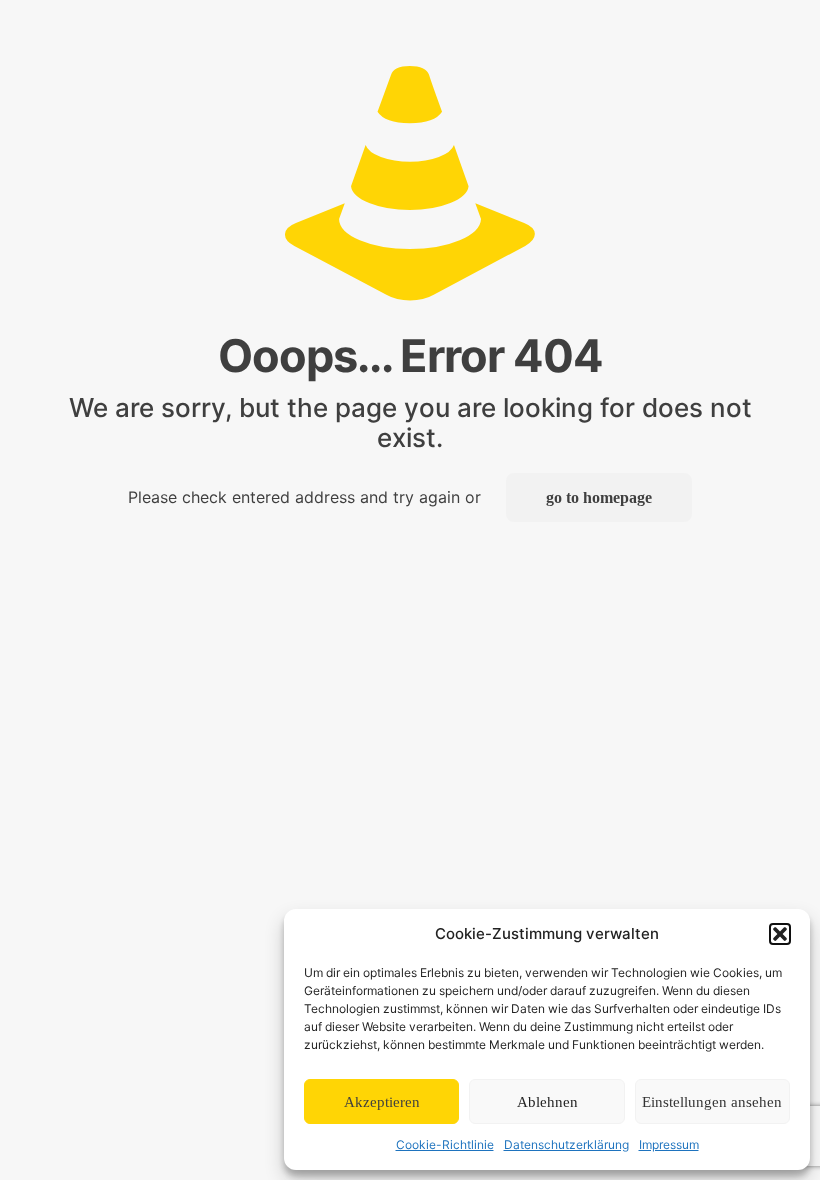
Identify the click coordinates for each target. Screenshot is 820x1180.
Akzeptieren (382, 1102)
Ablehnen (547, 1102)
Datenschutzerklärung (566, 1144)
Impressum (669, 1144)
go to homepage (599, 497)
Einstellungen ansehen (712, 1102)
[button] (780, 934)
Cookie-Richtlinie (445, 1144)
